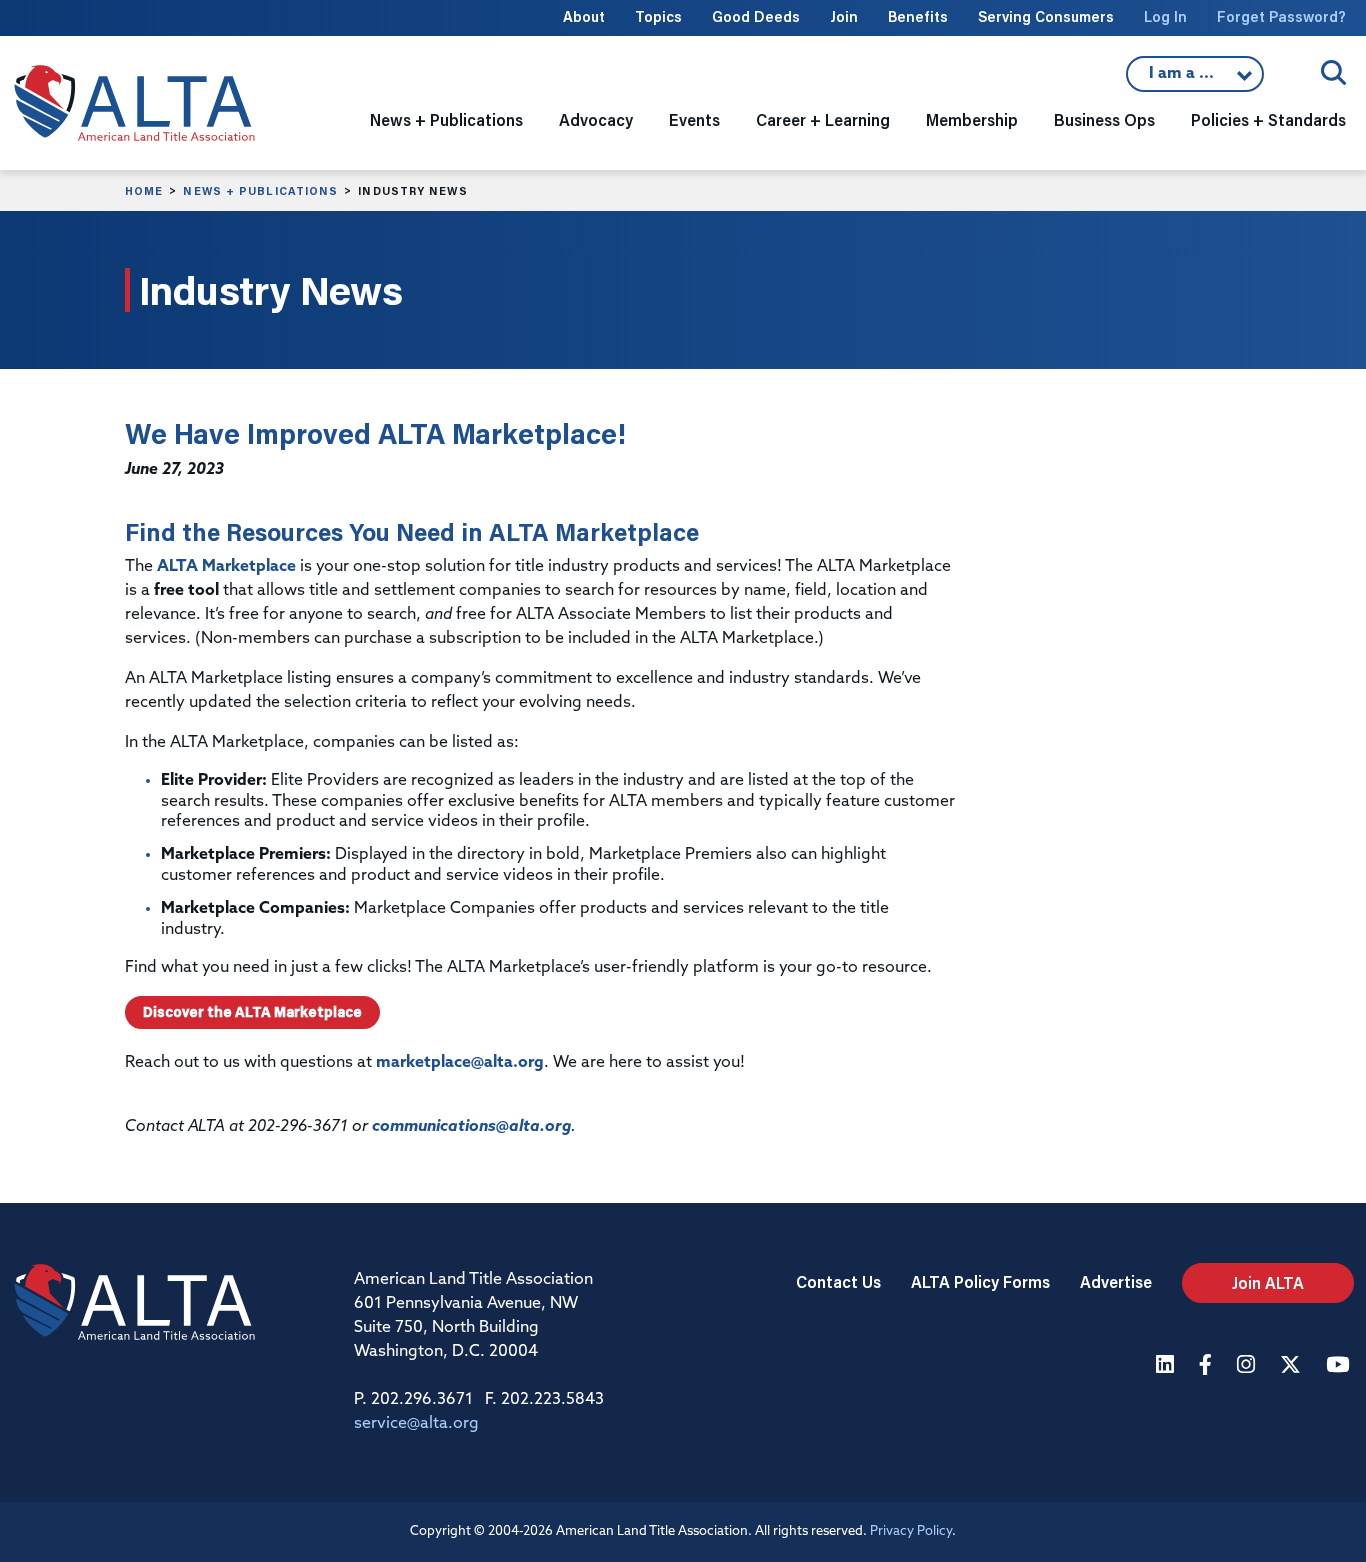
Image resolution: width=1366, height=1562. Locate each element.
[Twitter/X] (1293, 1366)
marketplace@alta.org (460, 1063)
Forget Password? (1281, 16)
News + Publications (260, 191)
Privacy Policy (911, 1531)
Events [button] (694, 119)
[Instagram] (1248, 1366)
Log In (1165, 16)
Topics (658, 16)
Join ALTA (1268, 1282)
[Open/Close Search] (1333, 72)
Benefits (918, 16)
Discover (252, 1012)
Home (144, 191)
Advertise (1116, 1281)
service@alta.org (416, 1424)
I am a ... (1184, 79)
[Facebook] (1208, 1366)
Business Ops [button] (1104, 119)
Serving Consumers (1046, 16)
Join (844, 16)
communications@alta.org (471, 1127)
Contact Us (838, 1281)
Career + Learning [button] (823, 119)
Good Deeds (756, 16)
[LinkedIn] (1167, 1366)
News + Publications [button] (446, 119)
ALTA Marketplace (226, 567)
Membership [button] (972, 119)
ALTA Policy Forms (980, 1281)
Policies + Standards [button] (1268, 119)
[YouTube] (1340, 1366)
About (584, 16)
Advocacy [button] (596, 119)
